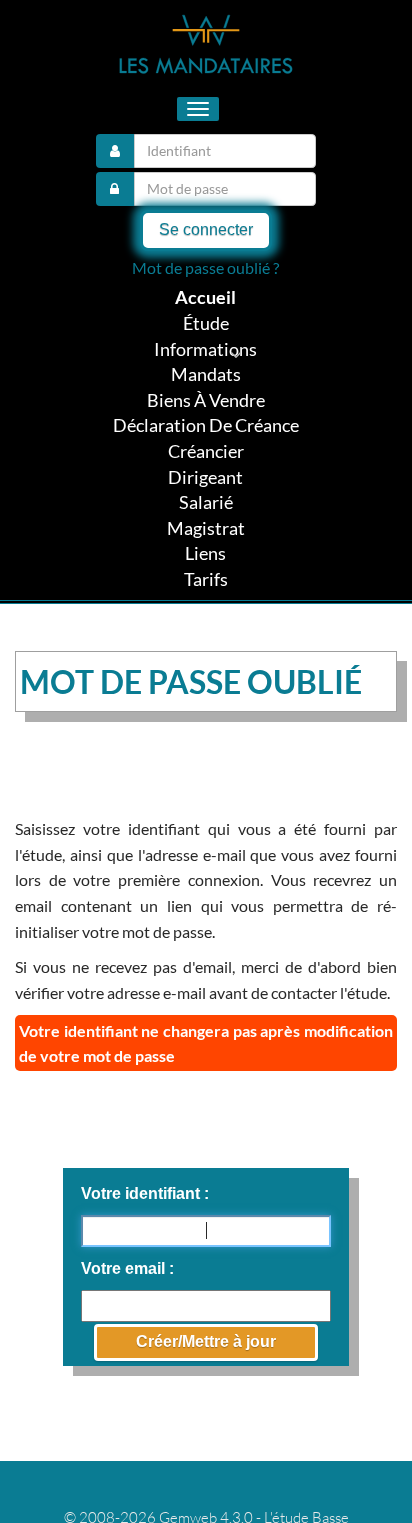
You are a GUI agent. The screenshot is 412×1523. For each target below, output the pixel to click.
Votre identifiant (142, 1193)
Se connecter (206, 229)
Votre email (125, 1268)
